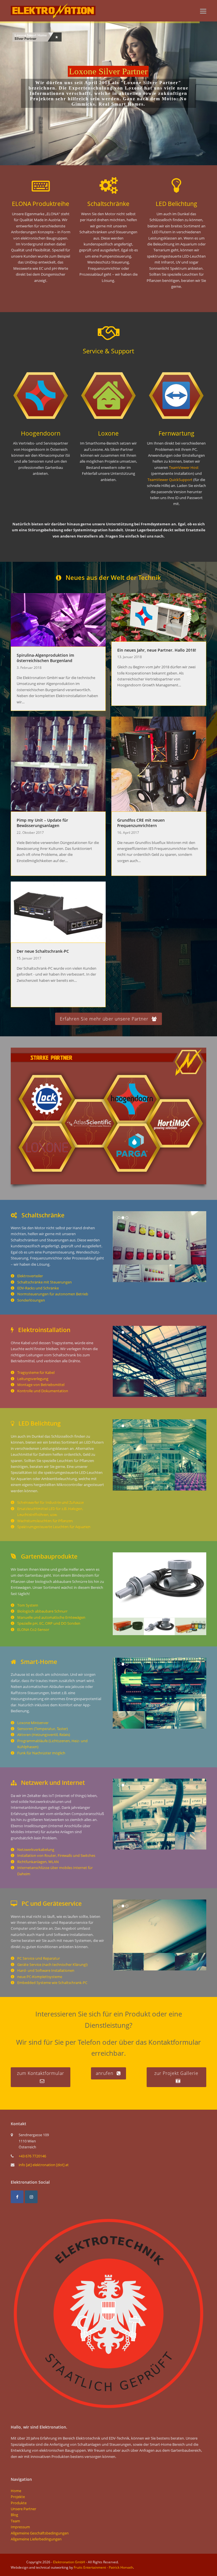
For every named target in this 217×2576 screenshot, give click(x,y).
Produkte (19, 2503)
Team (15, 2521)
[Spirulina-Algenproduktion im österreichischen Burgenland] (58, 619)
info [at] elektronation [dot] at (44, 2165)
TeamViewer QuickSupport (170, 480)
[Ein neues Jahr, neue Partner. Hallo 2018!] (159, 617)
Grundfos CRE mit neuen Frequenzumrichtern (141, 823)
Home (16, 2491)
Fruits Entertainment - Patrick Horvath (103, 2567)
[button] (203, 11)
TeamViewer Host (184, 467)
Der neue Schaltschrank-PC (43, 951)
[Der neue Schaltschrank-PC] (58, 911)
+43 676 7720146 (32, 2156)
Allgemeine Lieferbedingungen (36, 2539)
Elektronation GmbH (69, 2562)
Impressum (20, 2527)
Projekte (18, 2497)
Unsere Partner (23, 2509)
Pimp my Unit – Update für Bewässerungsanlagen (42, 823)
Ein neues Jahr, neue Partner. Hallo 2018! (157, 650)
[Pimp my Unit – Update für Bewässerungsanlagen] (58, 763)
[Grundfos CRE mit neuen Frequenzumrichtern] (159, 763)
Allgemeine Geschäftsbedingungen (40, 2533)
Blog (14, 2515)
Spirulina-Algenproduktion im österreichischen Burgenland (45, 658)
